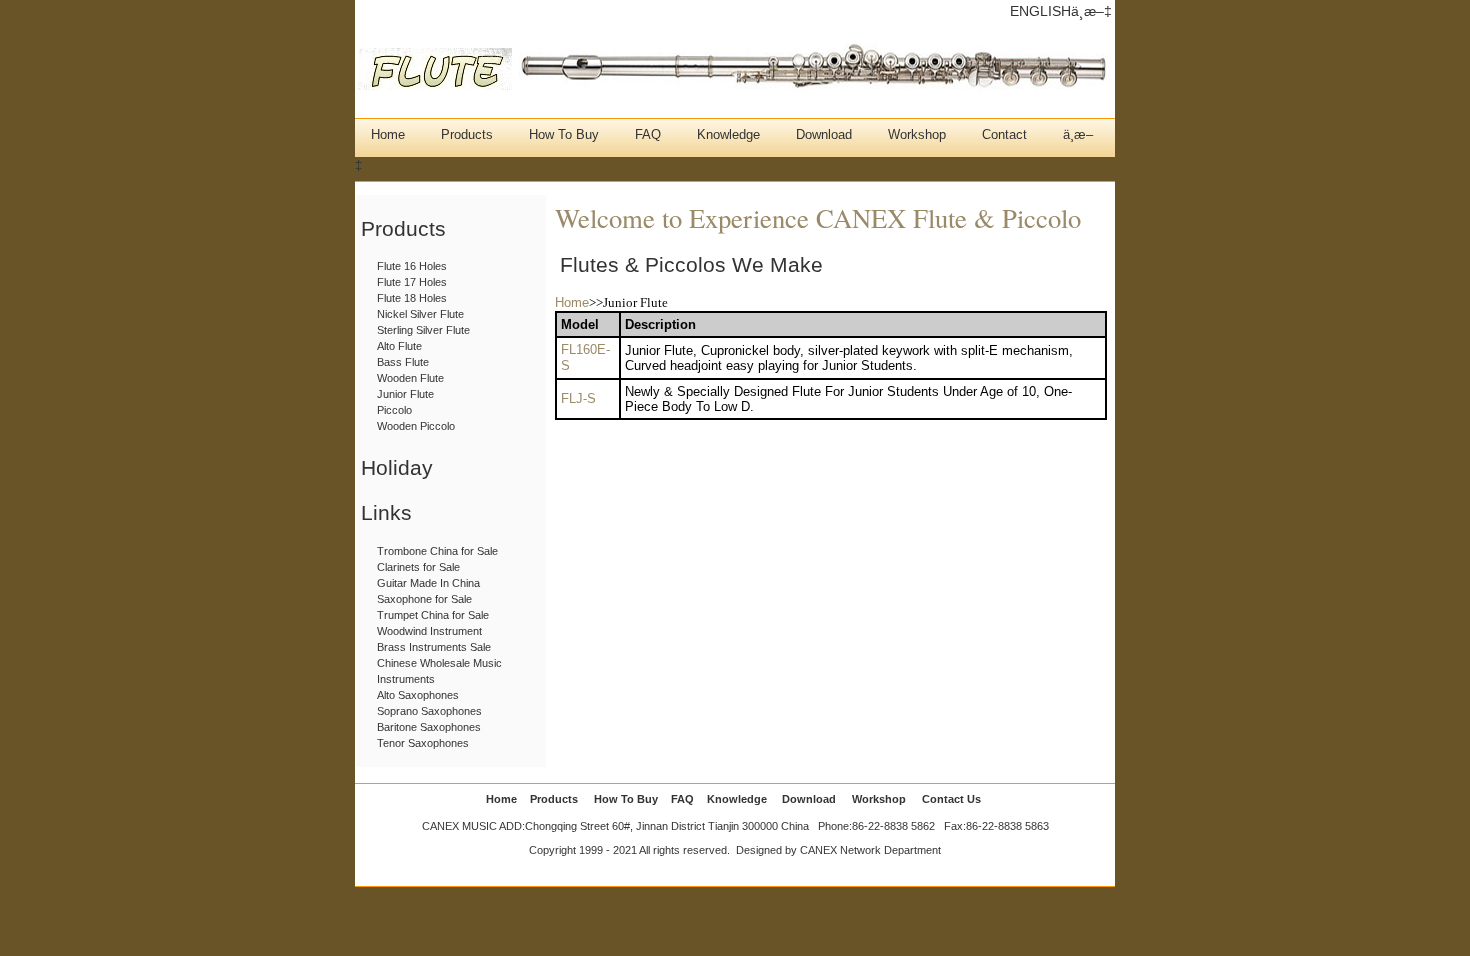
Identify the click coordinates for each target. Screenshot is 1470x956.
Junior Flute (405, 394)
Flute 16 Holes (412, 266)
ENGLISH (1040, 11)
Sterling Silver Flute (423, 330)
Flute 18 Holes (412, 298)
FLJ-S (578, 398)
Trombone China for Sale (437, 551)
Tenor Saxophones (423, 743)
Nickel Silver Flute (420, 314)
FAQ (648, 134)
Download (824, 134)
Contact (1004, 134)
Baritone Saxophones (429, 727)
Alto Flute (399, 346)
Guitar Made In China (428, 583)
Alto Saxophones (418, 695)
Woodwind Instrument (429, 631)
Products (467, 134)
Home (388, 134)
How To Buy (564, 134)
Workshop (917, 134)
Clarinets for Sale (418, 567)
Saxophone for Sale (424, 599)
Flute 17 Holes (412, 282)
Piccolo (394, 410)
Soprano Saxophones (429, 711)
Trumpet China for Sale (433, 615)
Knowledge (728, 134)
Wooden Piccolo (416, 426)
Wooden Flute (410, 378)
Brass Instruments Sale (434, 647)
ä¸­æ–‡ (1091, 11)
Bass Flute (403, 362)
